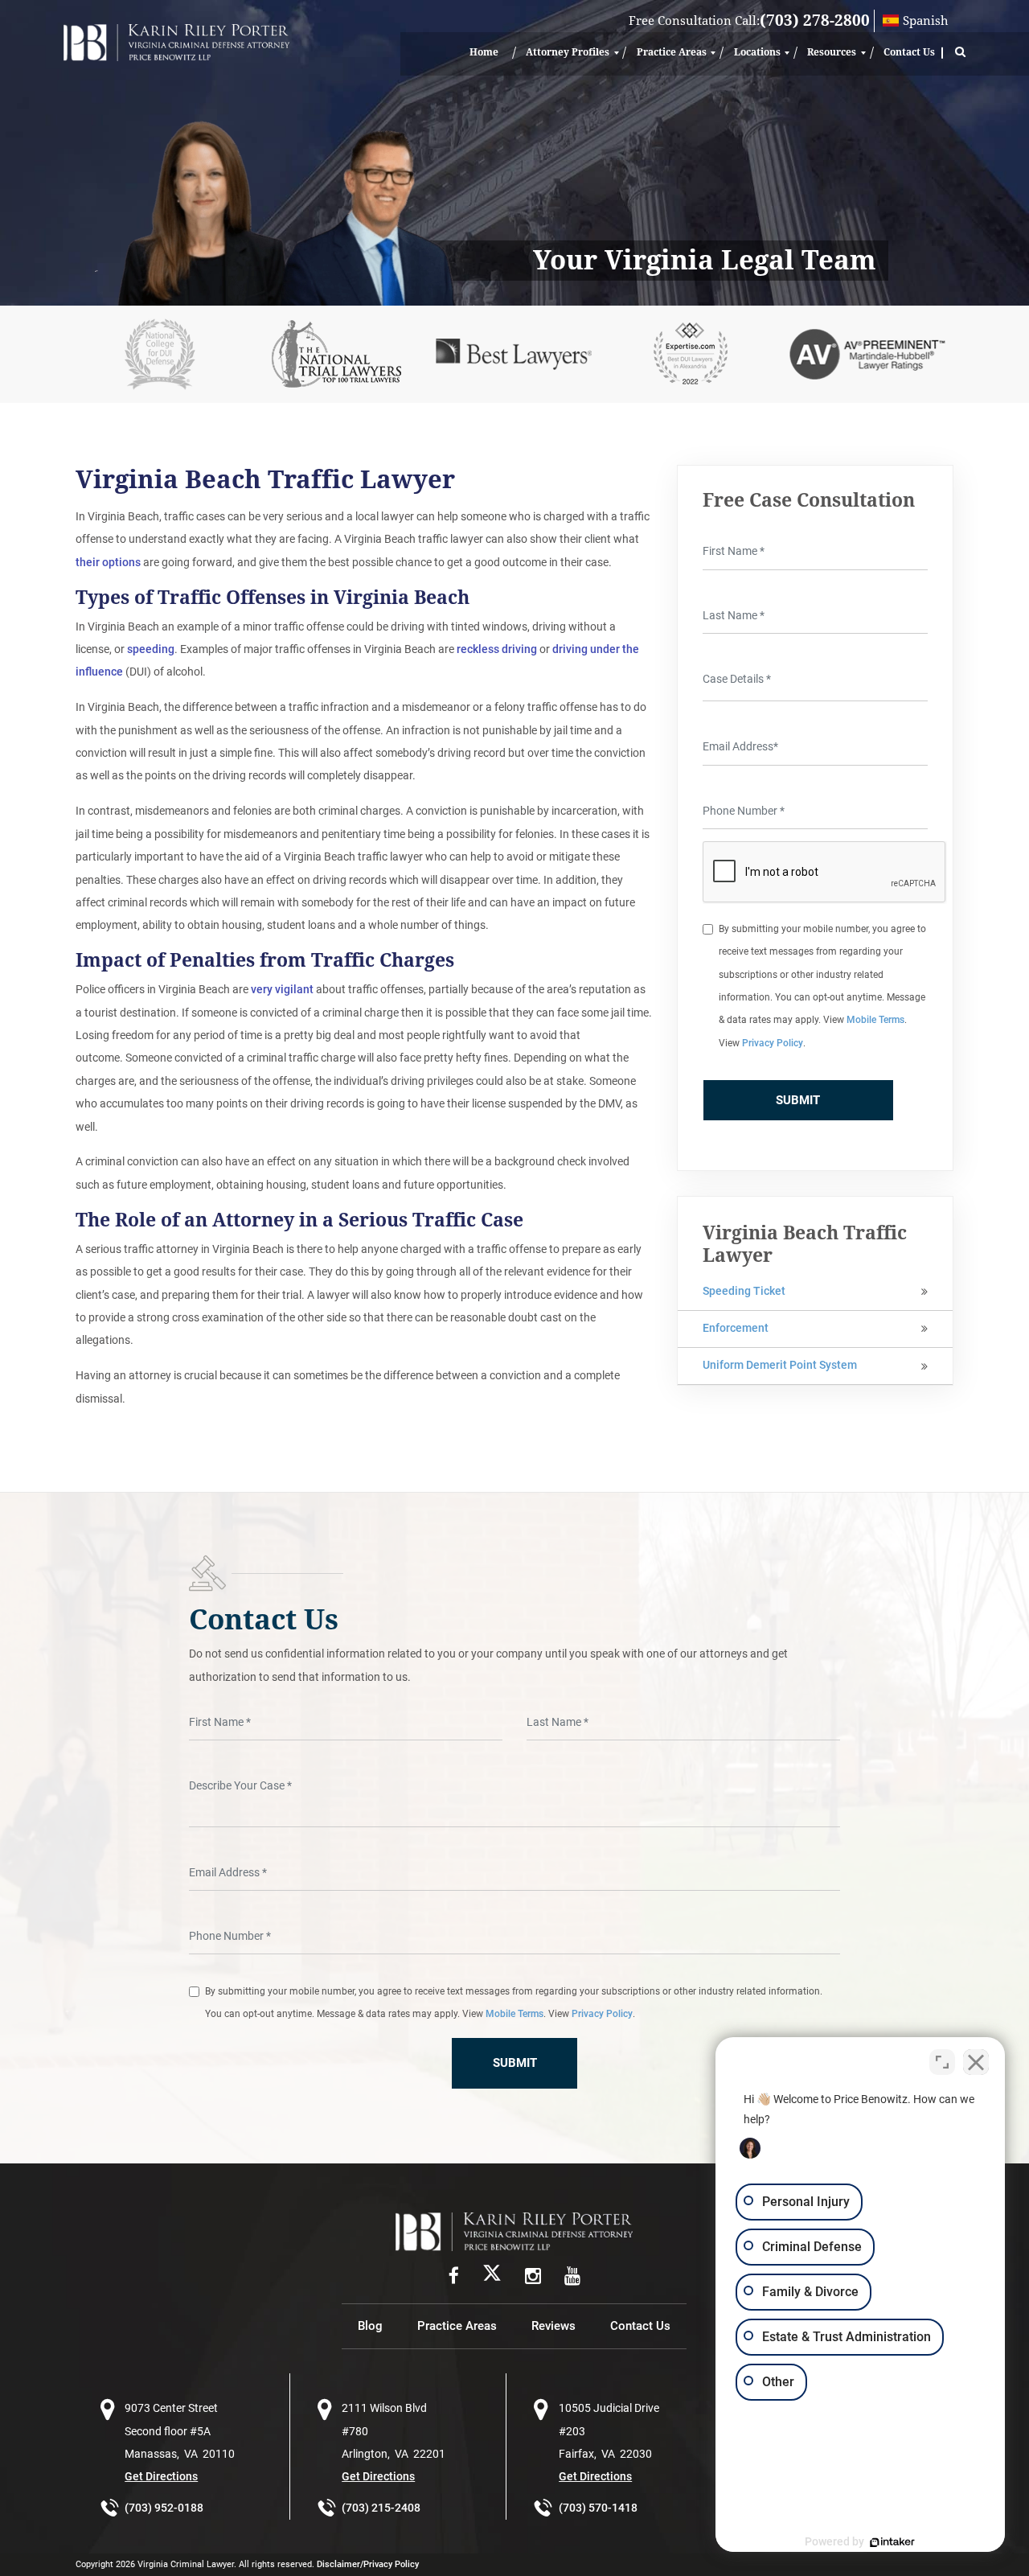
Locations (757, 52)
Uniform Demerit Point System (780, 1365)
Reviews (553, 2326)
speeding (151, 649)
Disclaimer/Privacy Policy (368, 2564)
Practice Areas (672, 52)
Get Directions (161, 2477)
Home (484, 52)
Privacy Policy (773, 1043)
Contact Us (909, 52)
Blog (370, 2326)
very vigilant (282, 990)
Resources (832, 52)
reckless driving (497, 649)
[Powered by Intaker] (892, 2542)
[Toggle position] (942, 2062)
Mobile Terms (875, 1020)
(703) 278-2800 (815, 21)
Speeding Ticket (744, 1291)
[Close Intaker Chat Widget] (976, 2062)
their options (108, 563)
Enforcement (736, 1328)
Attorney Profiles (568, 52)
